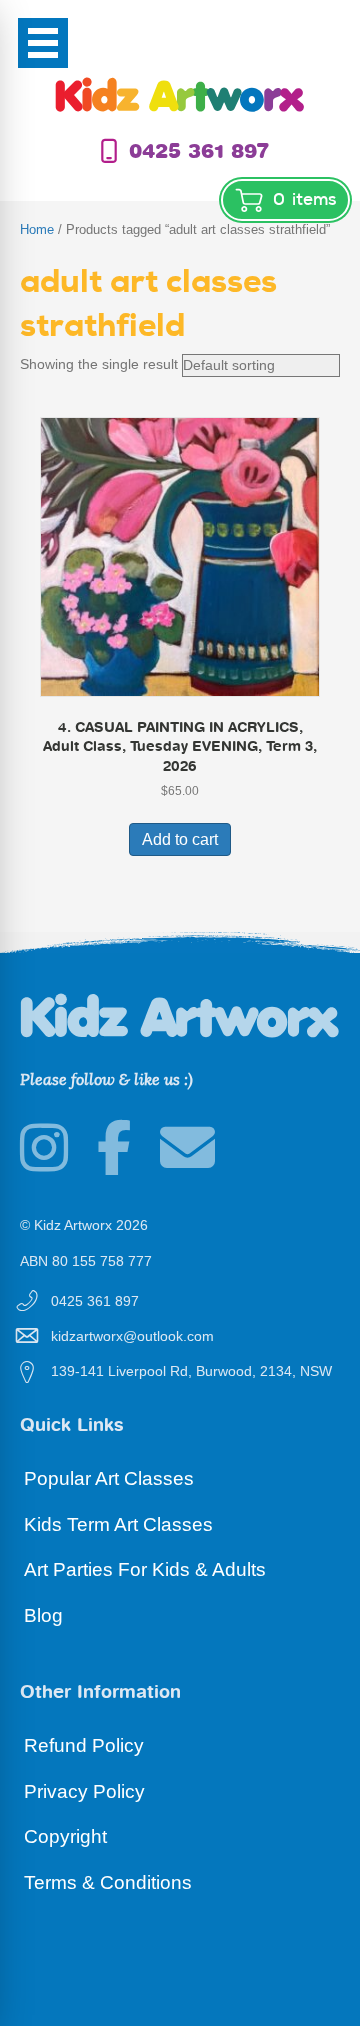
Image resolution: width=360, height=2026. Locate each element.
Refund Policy (84, 1745)
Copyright (65, 1836)
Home (37, 229)
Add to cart (180, 839)
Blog (43, 1615)
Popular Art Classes (109, 1478)
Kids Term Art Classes (118, 1524)
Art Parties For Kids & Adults (145, 1569)
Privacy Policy (84, 1791)
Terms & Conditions (108, 1882)
